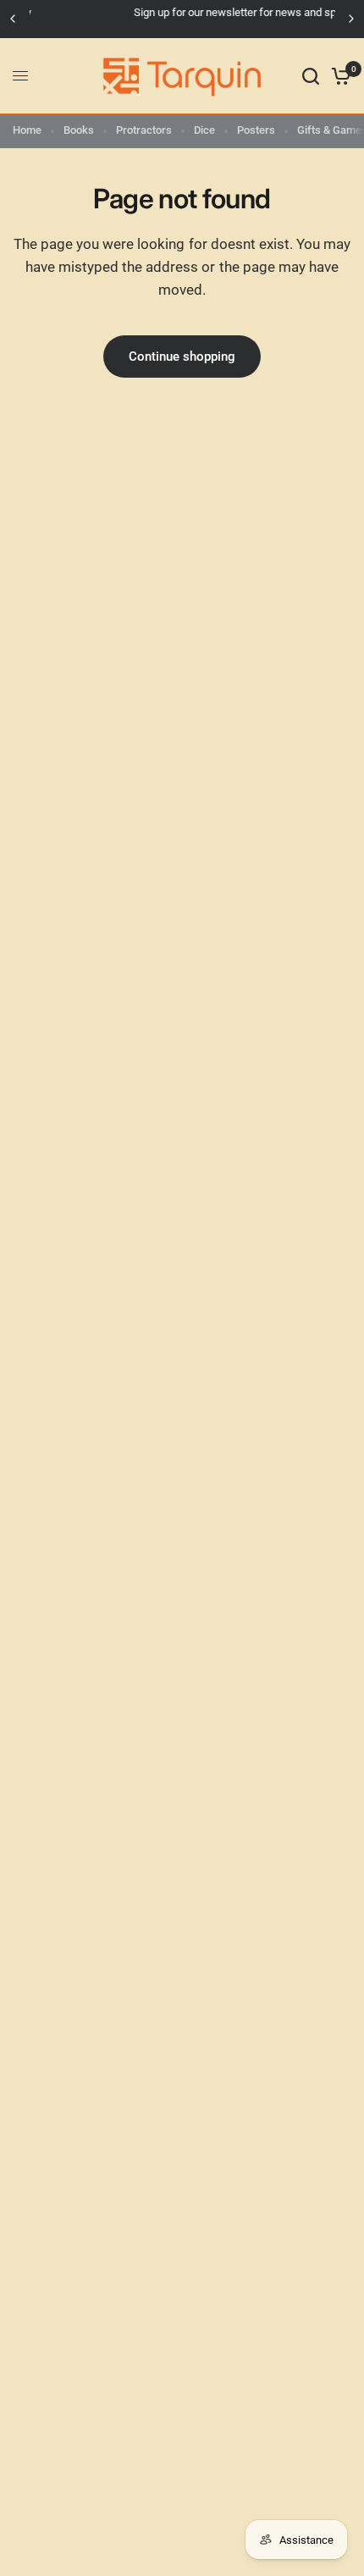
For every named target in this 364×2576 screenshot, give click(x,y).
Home (27, 130)
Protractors (144, 130)
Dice (204, 130)
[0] (338, 76)
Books (79, 130)
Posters (256, 130)
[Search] (311, 76)
